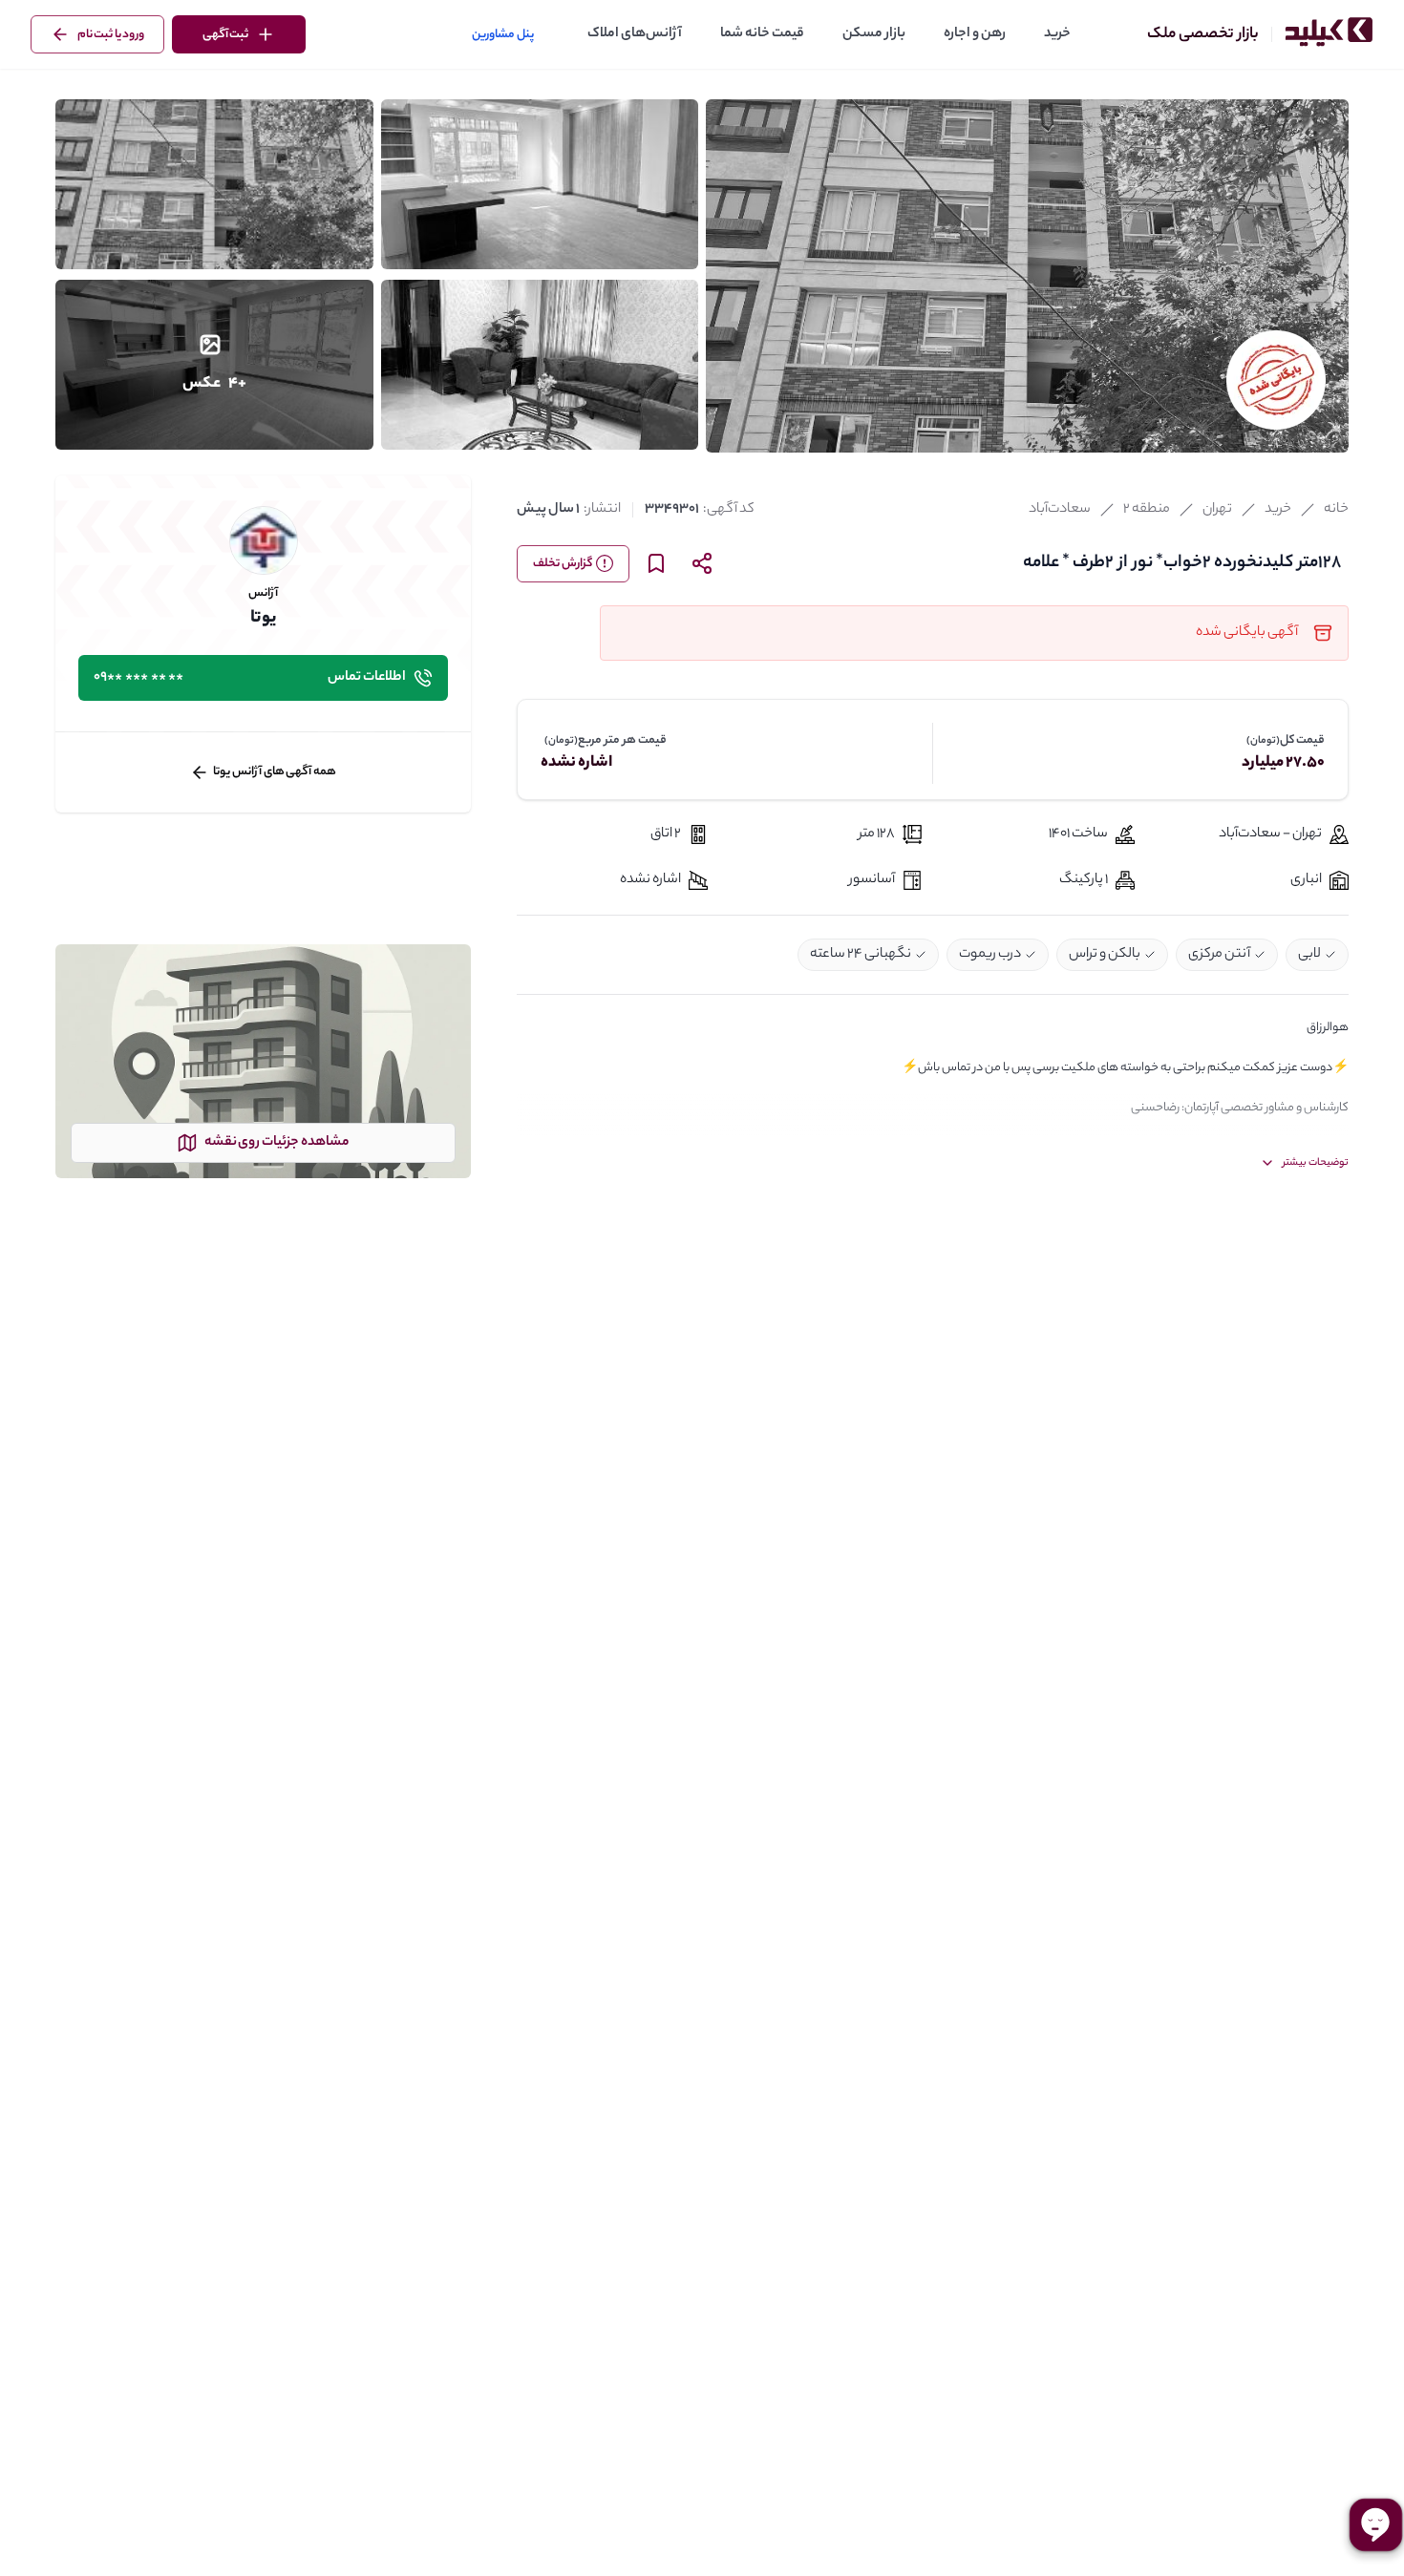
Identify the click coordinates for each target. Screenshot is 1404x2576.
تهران (1217, 510)
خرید (1057, 34)
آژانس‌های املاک (635, 34)
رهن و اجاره (975, 34)
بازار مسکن (874, 34)
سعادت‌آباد (1060, 510)
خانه (1336, 510)
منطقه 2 (1147, 510)
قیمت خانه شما (762, 34)
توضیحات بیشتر (1316, 1163)
